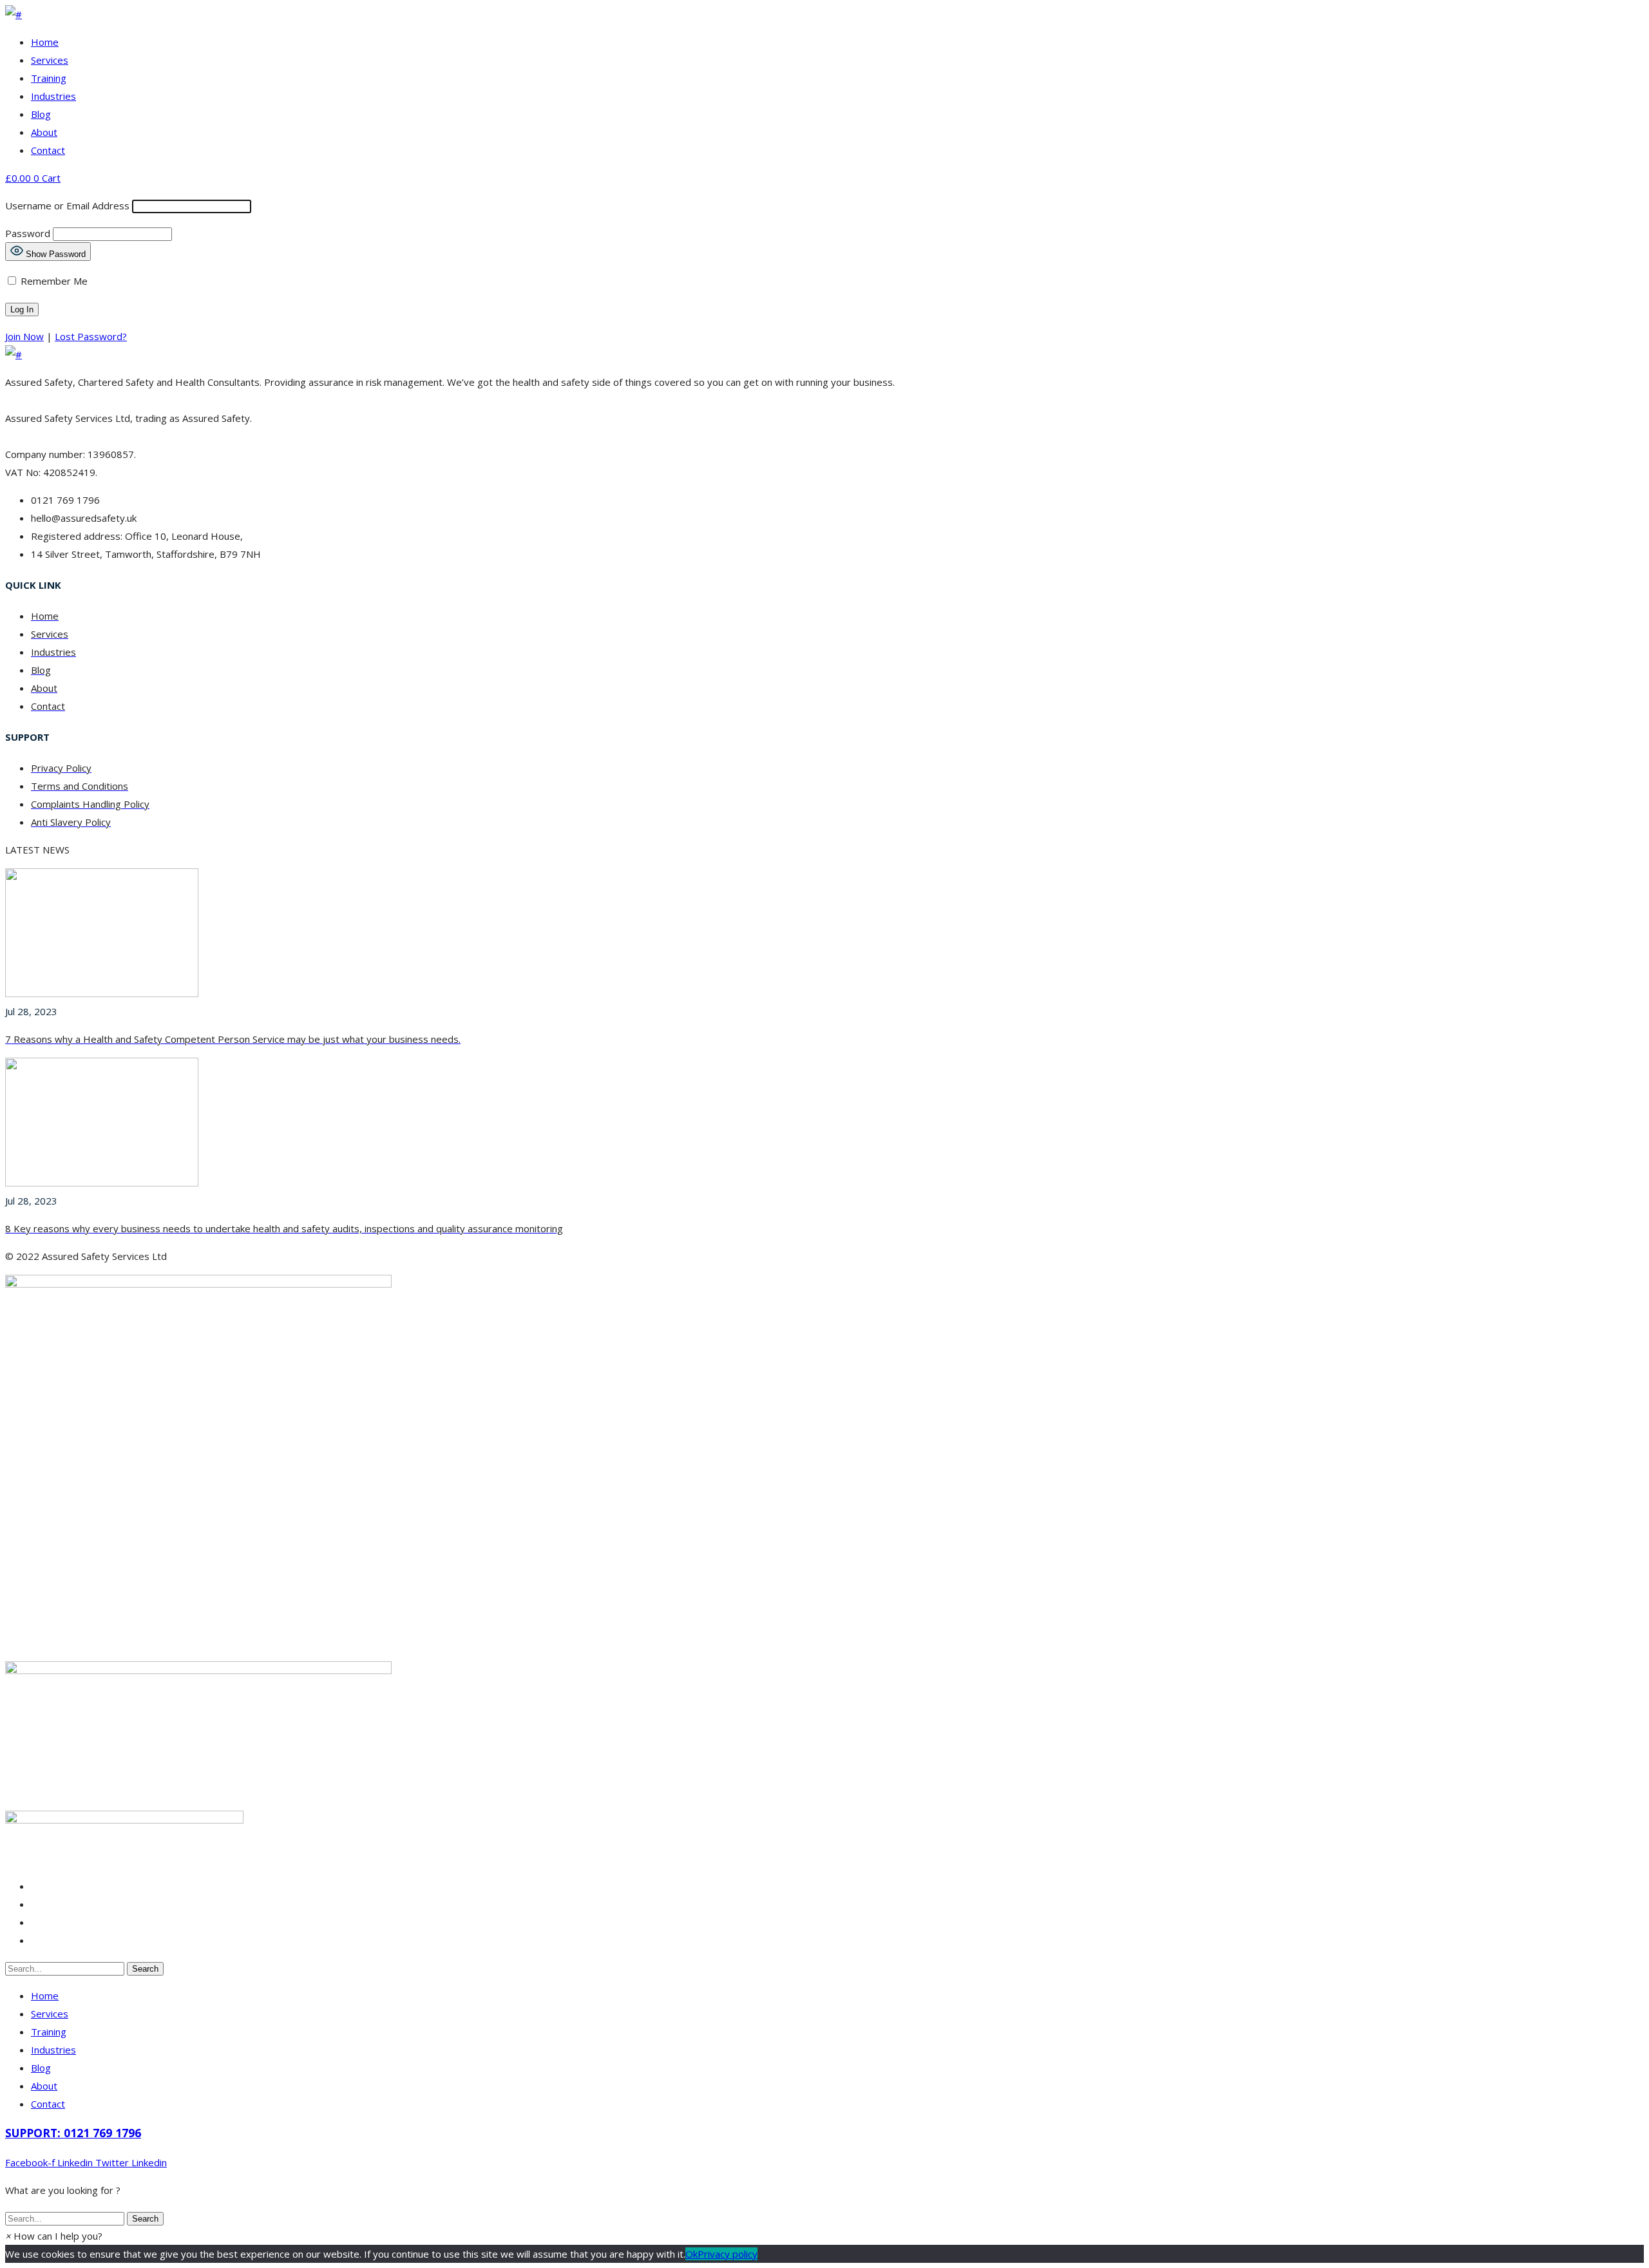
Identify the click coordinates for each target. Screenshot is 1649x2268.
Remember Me (53, 281)
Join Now (24, 336)
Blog (41, 114)
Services (50, 60)
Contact (48, 150)
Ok (691, 2254)
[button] (54, 2236)
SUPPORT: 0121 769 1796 (73, 2133)
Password (28, 233)
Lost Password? (91, 336)
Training (49, 78)
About (44, 132)
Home (45, 42)
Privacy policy (728, 2254)
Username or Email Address (67, 205)
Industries (53, 96)
